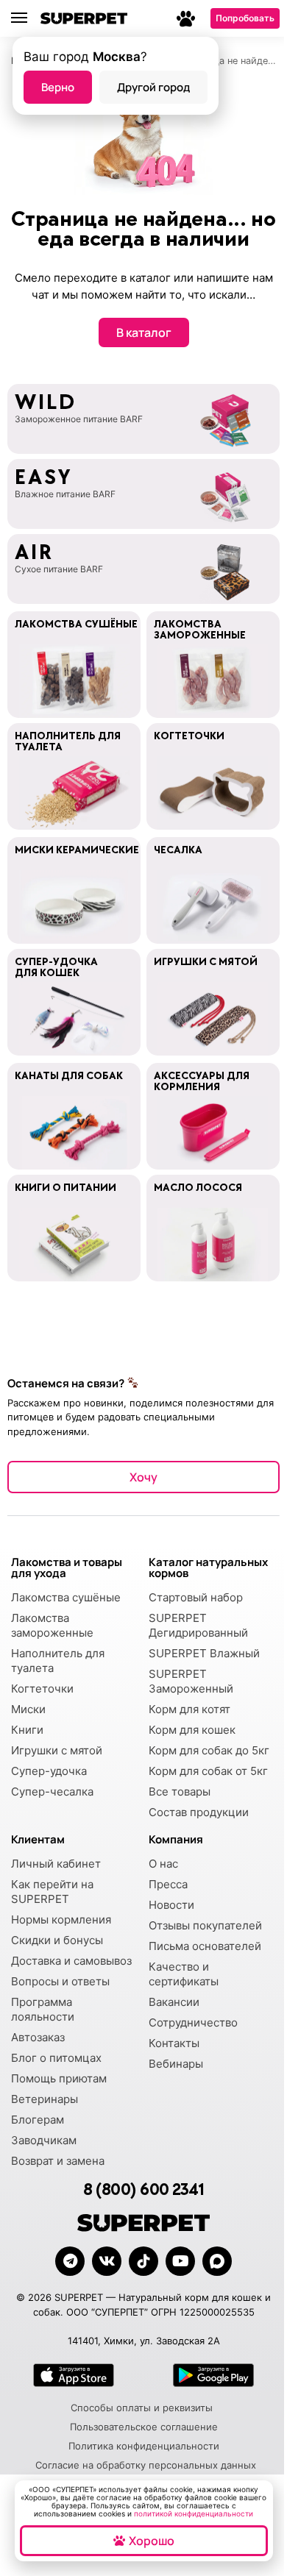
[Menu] (26, 18)
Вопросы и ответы (60, 1981)
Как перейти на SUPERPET (52, 1892)
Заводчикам (44, 2140)
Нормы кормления (61, 1919)
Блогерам (38, 2120)
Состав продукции (199, 1812)
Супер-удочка (49, 1771)
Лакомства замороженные (52, 1625)
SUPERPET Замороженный (191, 1681)
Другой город (153, 87)
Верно (58, 87)
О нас (163, 1864)
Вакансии (174, 2002)
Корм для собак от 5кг (208, 1771)
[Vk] (107, 2261)
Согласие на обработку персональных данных (146, 2465)
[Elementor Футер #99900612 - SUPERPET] (143, 2261)
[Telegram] (70, 2261)
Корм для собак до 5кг (209, 1750)
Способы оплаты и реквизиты (142, 2408)
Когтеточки (42, 1689)
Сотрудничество (193, 2022)
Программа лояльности (43, 2009)
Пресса (168, 1884)
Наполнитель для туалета (58, 1661)
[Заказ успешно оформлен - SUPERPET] (217, 2261)
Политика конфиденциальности (144, 2446)
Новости (171, 1905)
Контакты (174, 2043)
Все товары (180, 1792)
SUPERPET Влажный (204, 1653)
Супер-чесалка (52, 1792)
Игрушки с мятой (57, 1750)
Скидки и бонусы (57, 1940)
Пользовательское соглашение (144, 2427)
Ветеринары (45, 2099)
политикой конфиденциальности (194, 2513)
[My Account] (186, 18)
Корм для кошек (192, 1730)
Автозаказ (38, 2037)
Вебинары (176, 2064)
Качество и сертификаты (184, 1974)
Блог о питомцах (56, 2058)
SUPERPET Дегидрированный (198, 1625)
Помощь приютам (59, 2078)
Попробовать (245, 18)
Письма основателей (205, 1946)
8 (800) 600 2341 (143, 2190)
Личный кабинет (56, 1864)
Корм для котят (189, 1709)
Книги (27, 1730)
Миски (28, 1709)
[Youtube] (180, 2261)
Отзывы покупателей (205, 1925)
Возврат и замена (58, 2161)
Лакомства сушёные (66, 1597)
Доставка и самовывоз (71, 1961)
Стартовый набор (196, 1597)
